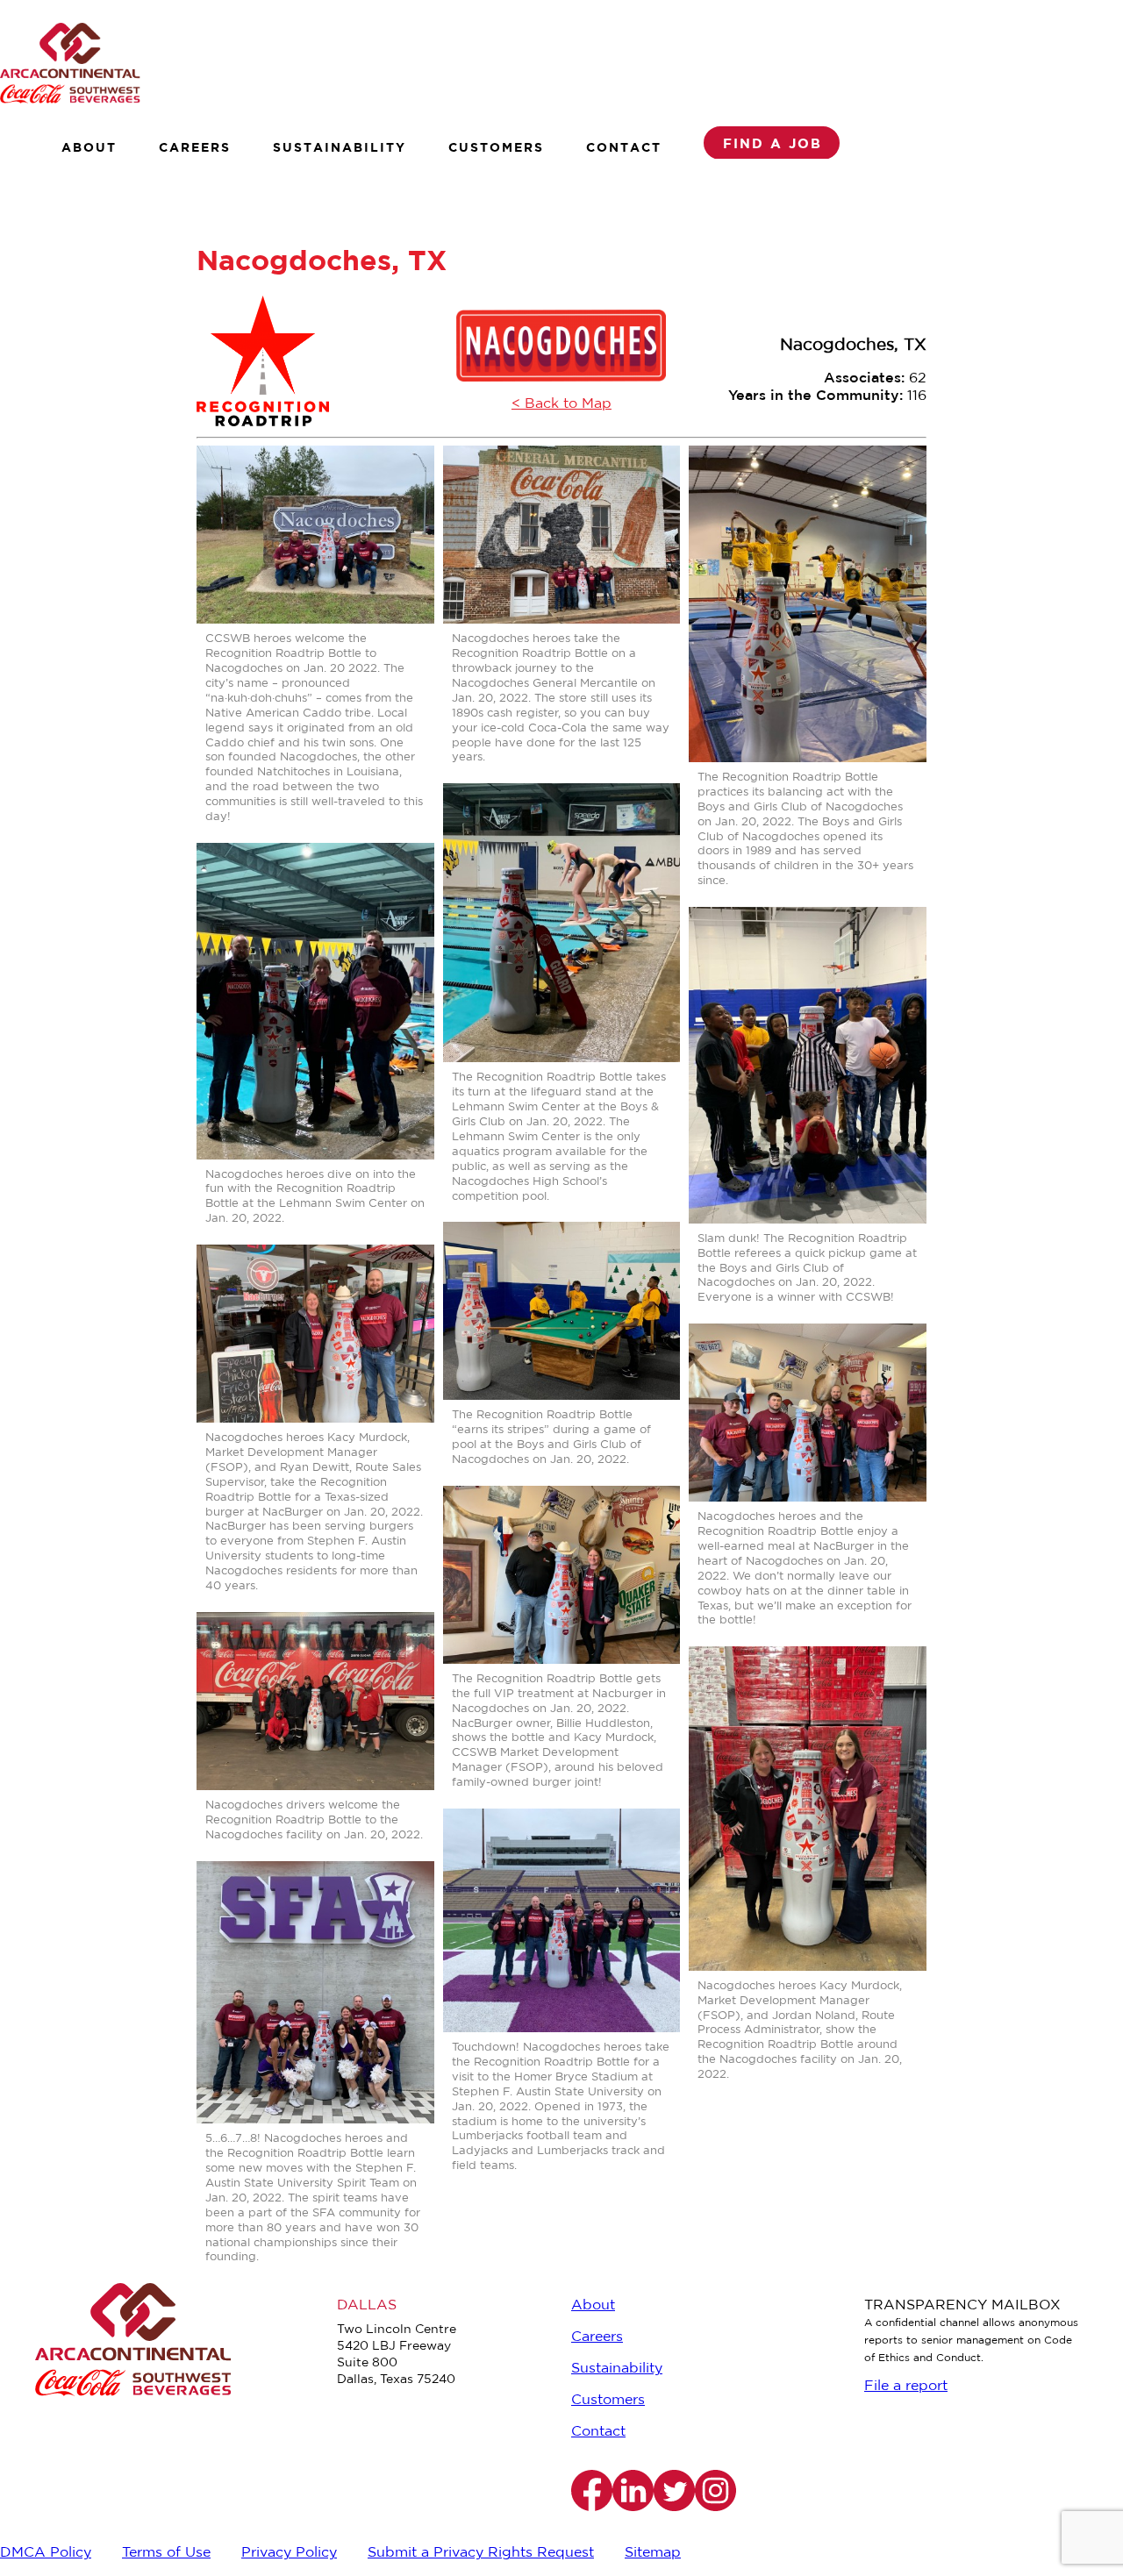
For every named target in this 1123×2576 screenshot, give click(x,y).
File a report (906, 2386)
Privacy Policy (289, 2553)
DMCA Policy (46, 2553)
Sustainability (340, 147)
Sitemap (653, 2553)
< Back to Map (561, 404)
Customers (496, 147)
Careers (195, 147)
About (89, 147)
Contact (624, 147)
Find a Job (773, 143)
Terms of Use (166, 2553)
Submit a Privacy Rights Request (481, 2553)
